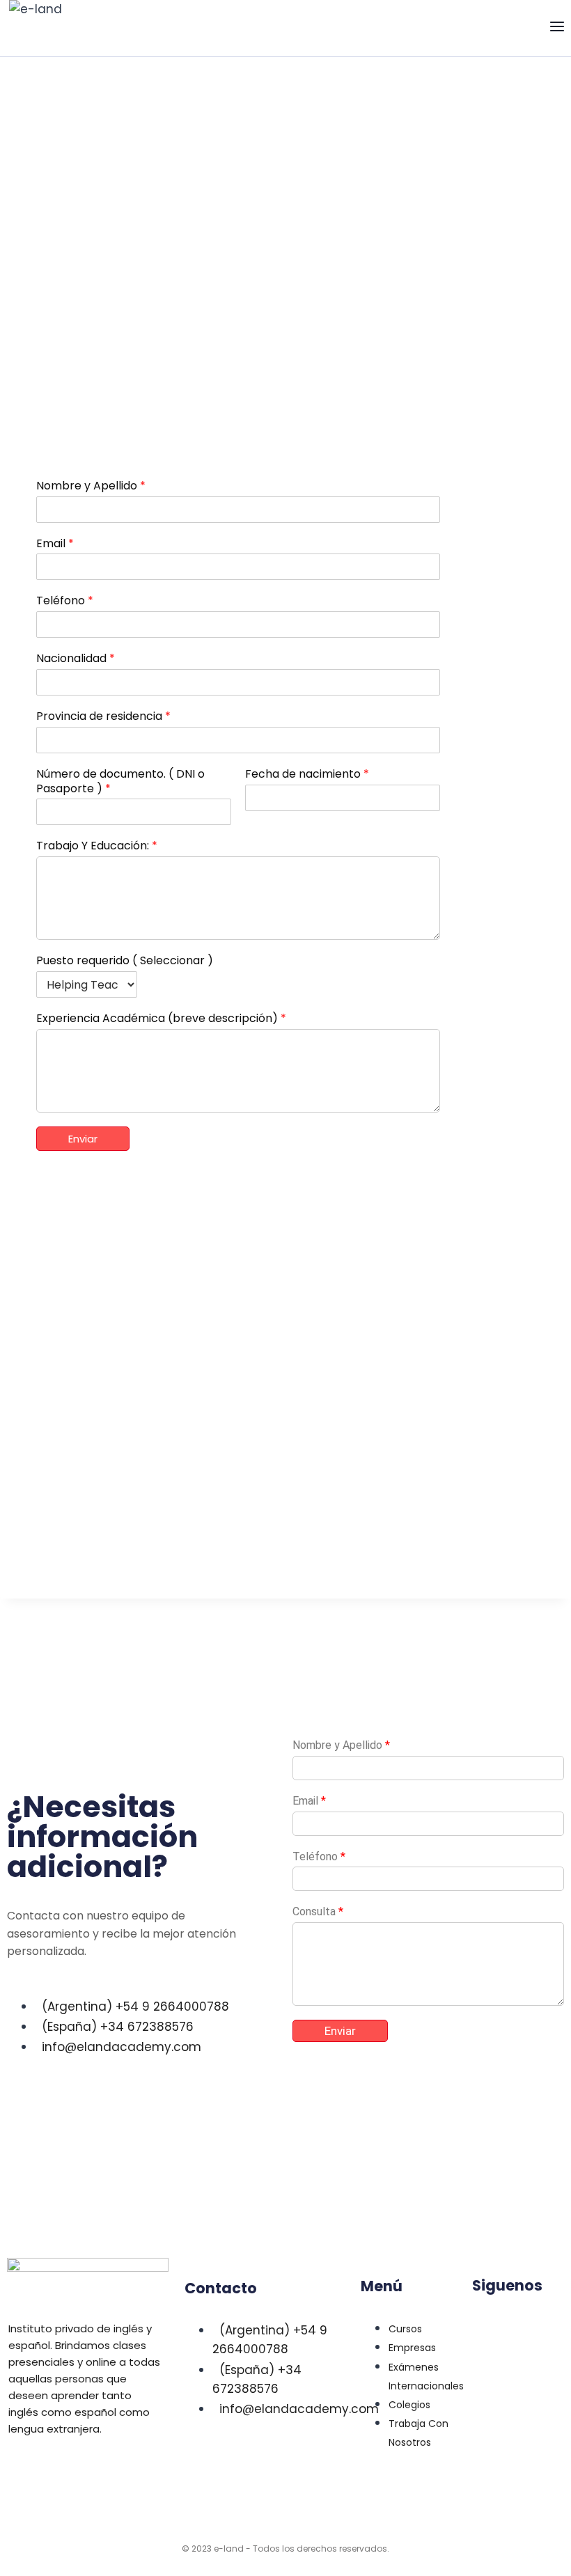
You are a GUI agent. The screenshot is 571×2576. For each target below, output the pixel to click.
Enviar (83, 1139)
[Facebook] (490, 2364)
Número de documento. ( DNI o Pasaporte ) (120, 782)
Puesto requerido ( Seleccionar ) (125, 961)
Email (55, 544)
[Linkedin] (490, 2324)
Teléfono (65, 601)
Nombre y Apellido (91, 486)
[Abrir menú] (557, 28)
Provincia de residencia (103, 717)
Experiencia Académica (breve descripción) (161, 1019)
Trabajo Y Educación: (97, 846)
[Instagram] (535, 2324)
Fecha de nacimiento (307, 775)
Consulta (318, 1911)
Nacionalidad (76, 659)
